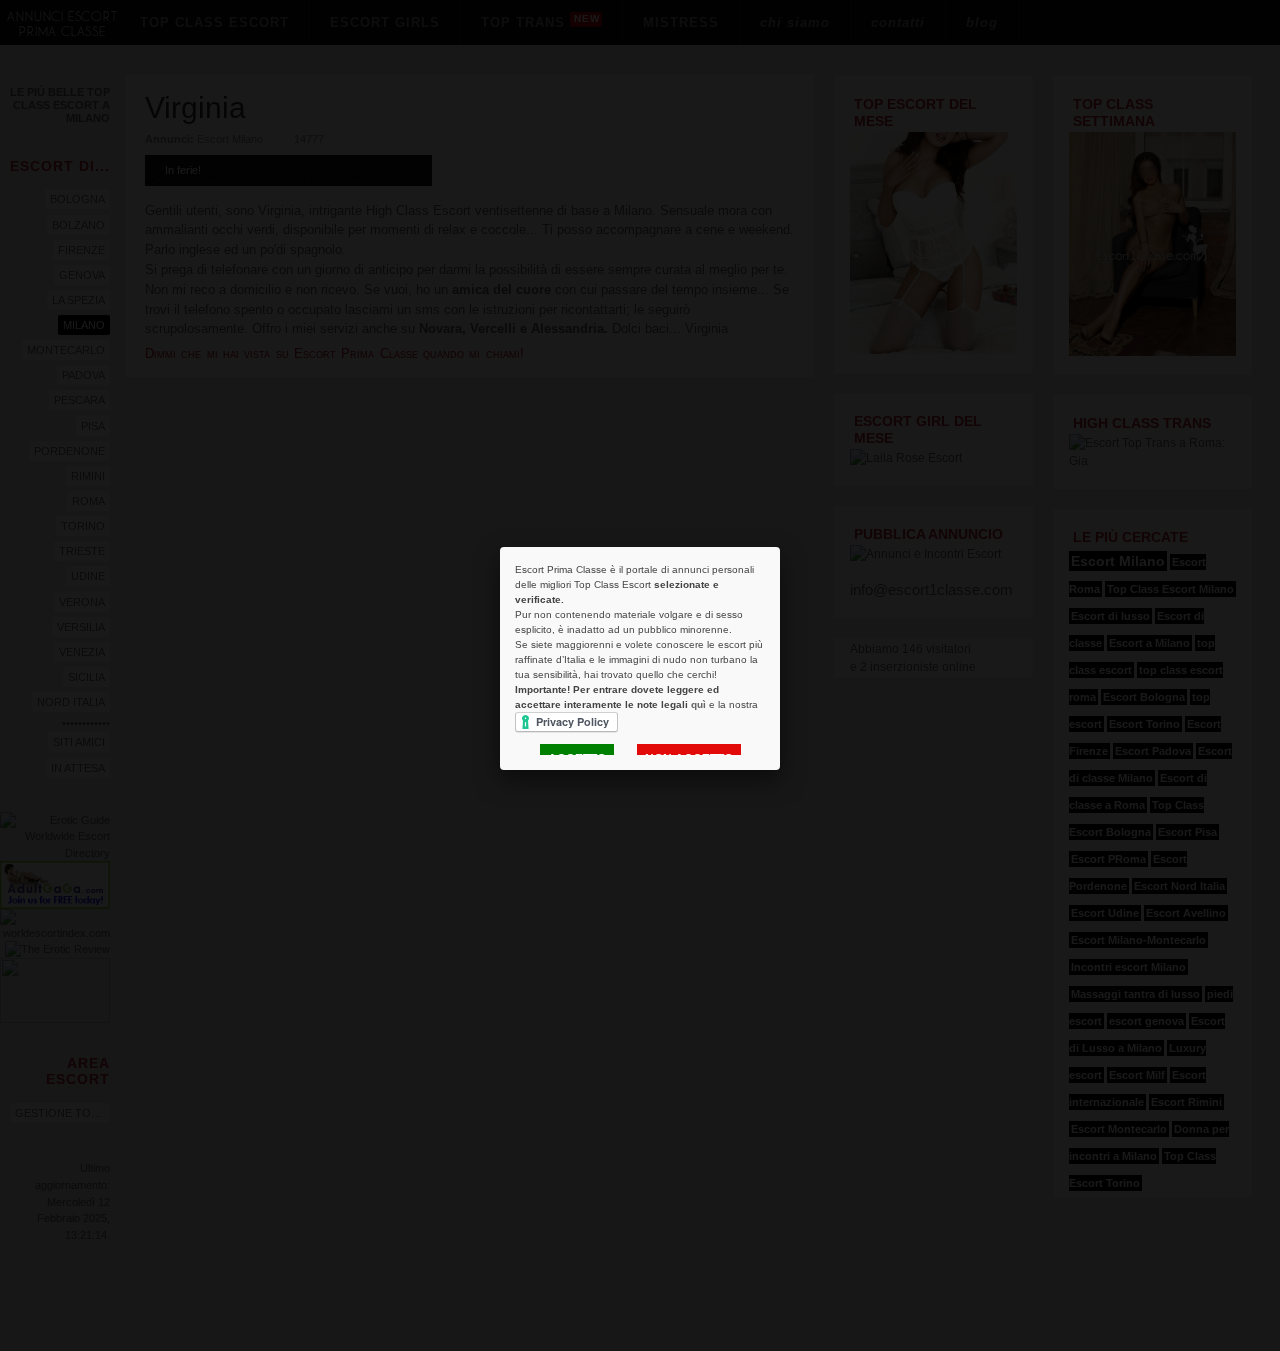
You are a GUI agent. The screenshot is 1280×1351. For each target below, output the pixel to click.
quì (698, 704)
